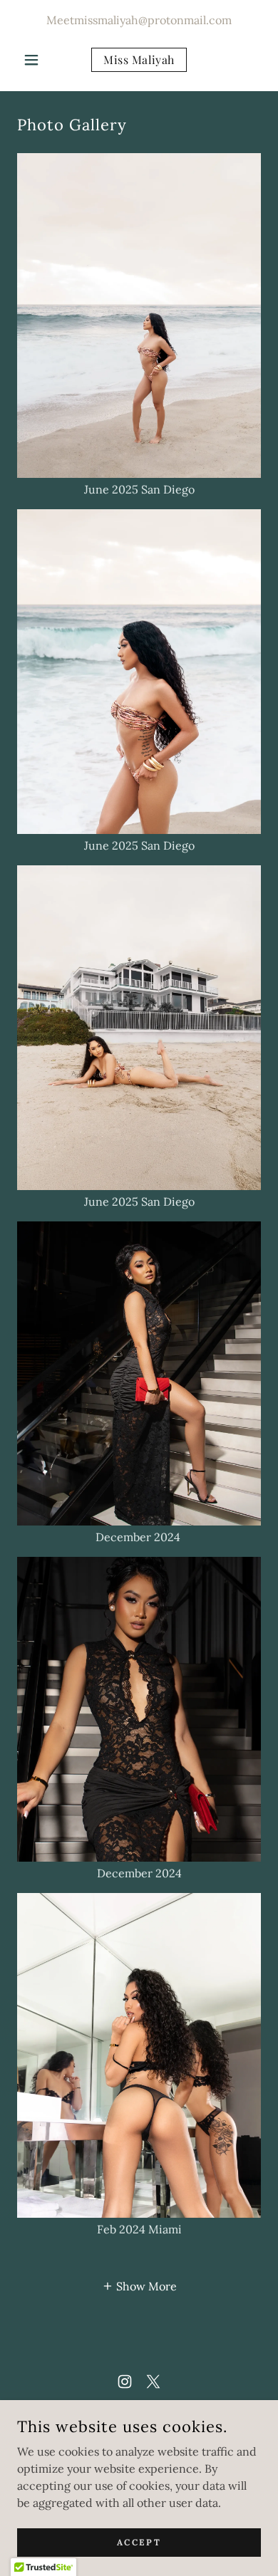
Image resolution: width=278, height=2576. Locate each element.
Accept (139, 2542)
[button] (35, 60)
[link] (139, 60)
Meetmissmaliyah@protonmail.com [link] (139, 20)
